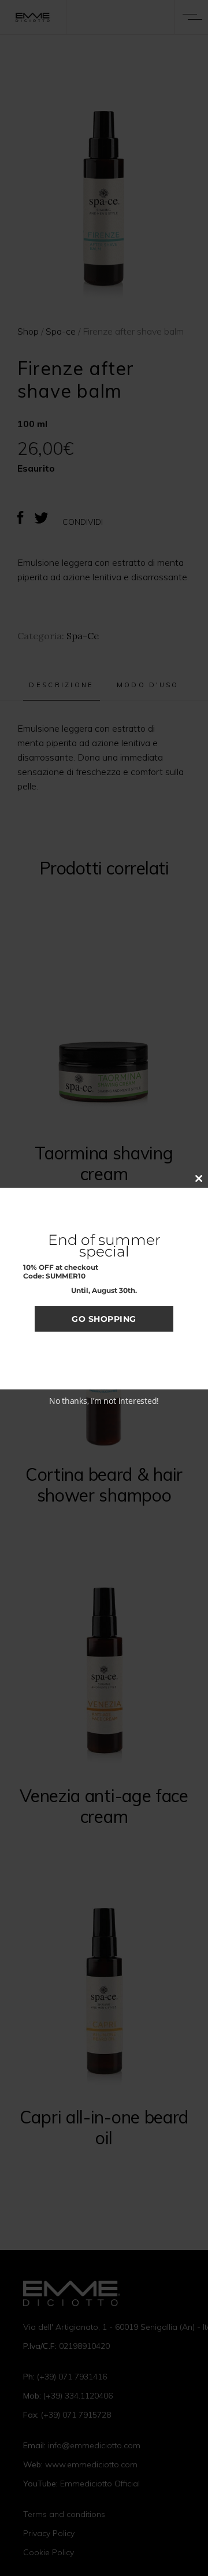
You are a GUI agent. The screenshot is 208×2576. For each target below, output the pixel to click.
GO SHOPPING (104, 1319)
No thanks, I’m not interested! (104, 1401)
